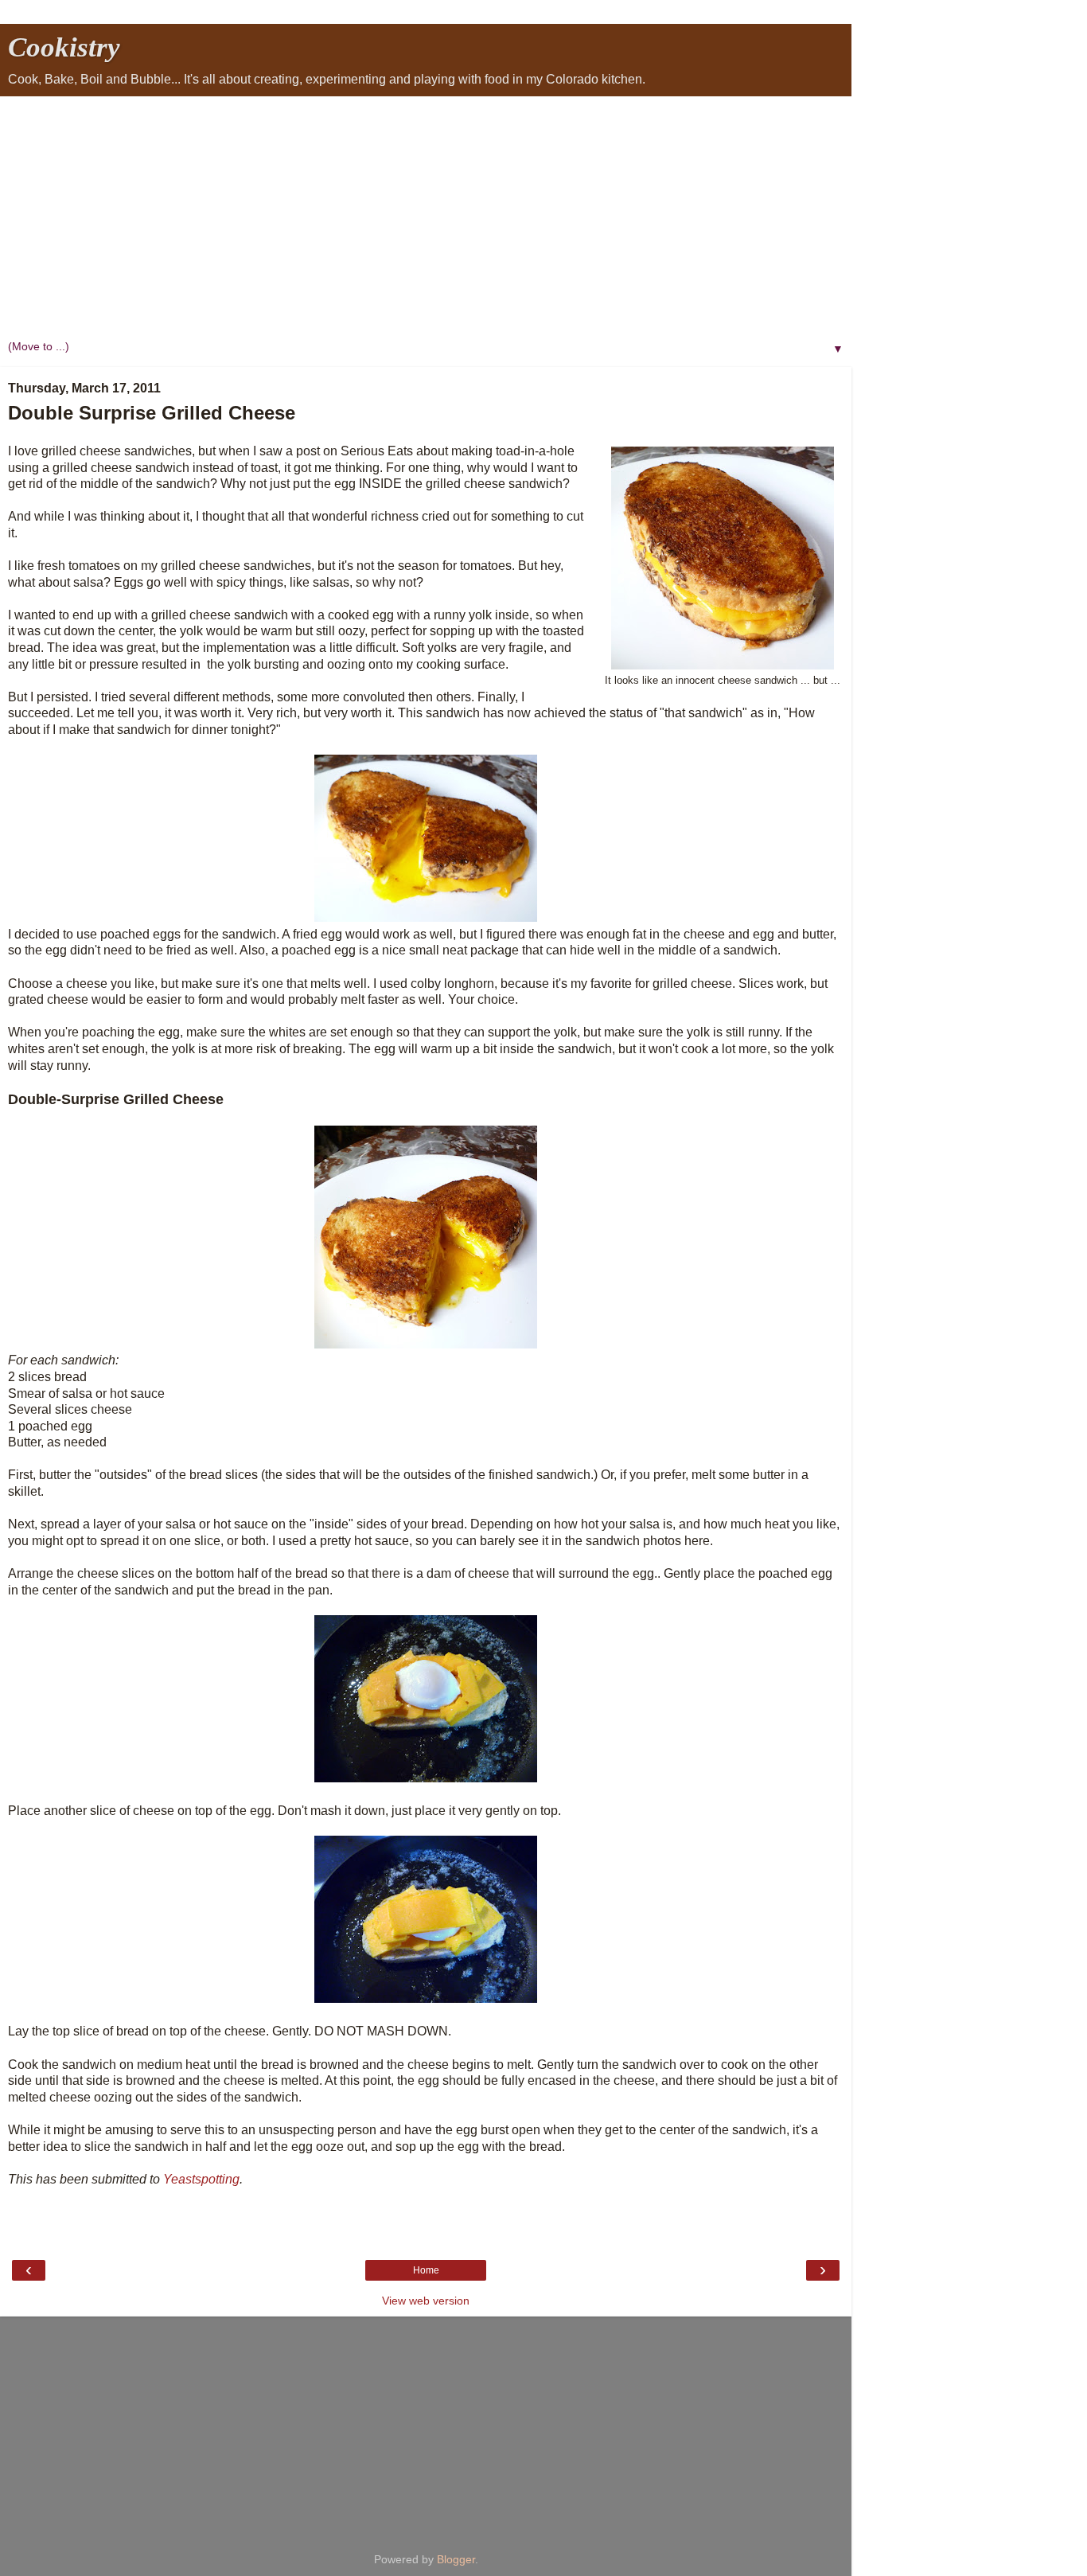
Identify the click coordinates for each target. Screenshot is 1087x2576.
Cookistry (64, 47)
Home (426, 2270)
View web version (426, 2301)
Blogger (456, 2559)
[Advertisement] (426, 216)
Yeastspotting (201, 2179)
